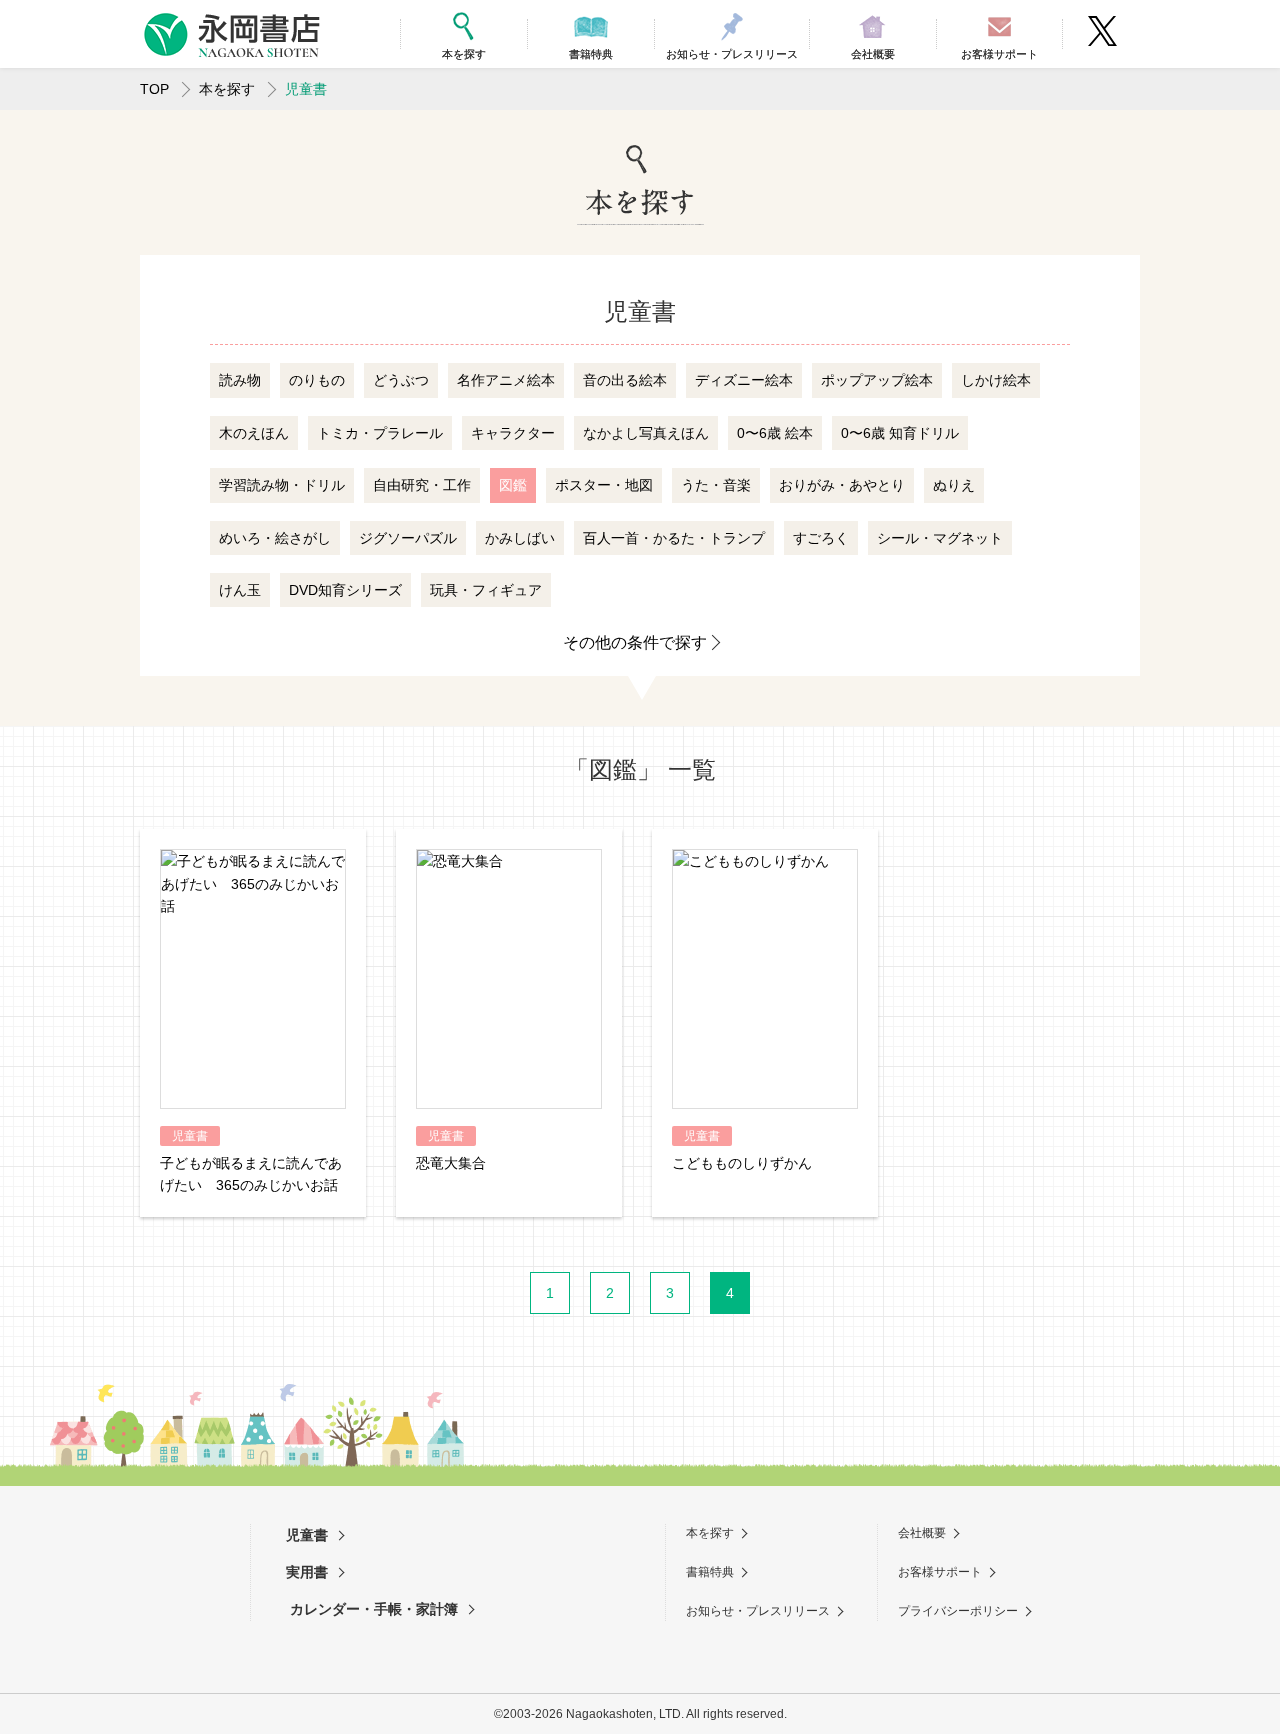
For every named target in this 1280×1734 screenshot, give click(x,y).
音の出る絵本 (625, 380)
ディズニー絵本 (744, 380)
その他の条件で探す (635, 642)
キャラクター (513, 433)
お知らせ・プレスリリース (758, 1611)
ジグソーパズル (408, 538)
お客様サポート (940, 1572)
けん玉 (240, 590)
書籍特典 (710, 1572)
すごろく (821, 538)
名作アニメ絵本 (506, 380)
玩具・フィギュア (486, 590)
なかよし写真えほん (646, 433)
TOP (154, 89)
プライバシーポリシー (958, 1611)
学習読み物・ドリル (282, 485)
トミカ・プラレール (380, 433)
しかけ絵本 (996, 380)
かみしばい (520, 538)
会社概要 (922, 1533)
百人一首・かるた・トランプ (674, 538)
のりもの (317, 380)
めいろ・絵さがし (275, 538)
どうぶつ (401, 380)
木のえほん (254, 433)
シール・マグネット (940, 538)
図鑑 (513, 485)
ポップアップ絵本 (877, 380)
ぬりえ (954, 485)
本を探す (227, 89)
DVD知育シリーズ (345, 590)
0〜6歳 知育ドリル (900, 433)
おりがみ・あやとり (842, 485)
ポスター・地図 (604, 485)
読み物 (240, 380)
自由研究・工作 (422, 485)
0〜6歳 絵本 (775, 433)
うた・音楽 (716, 485)
